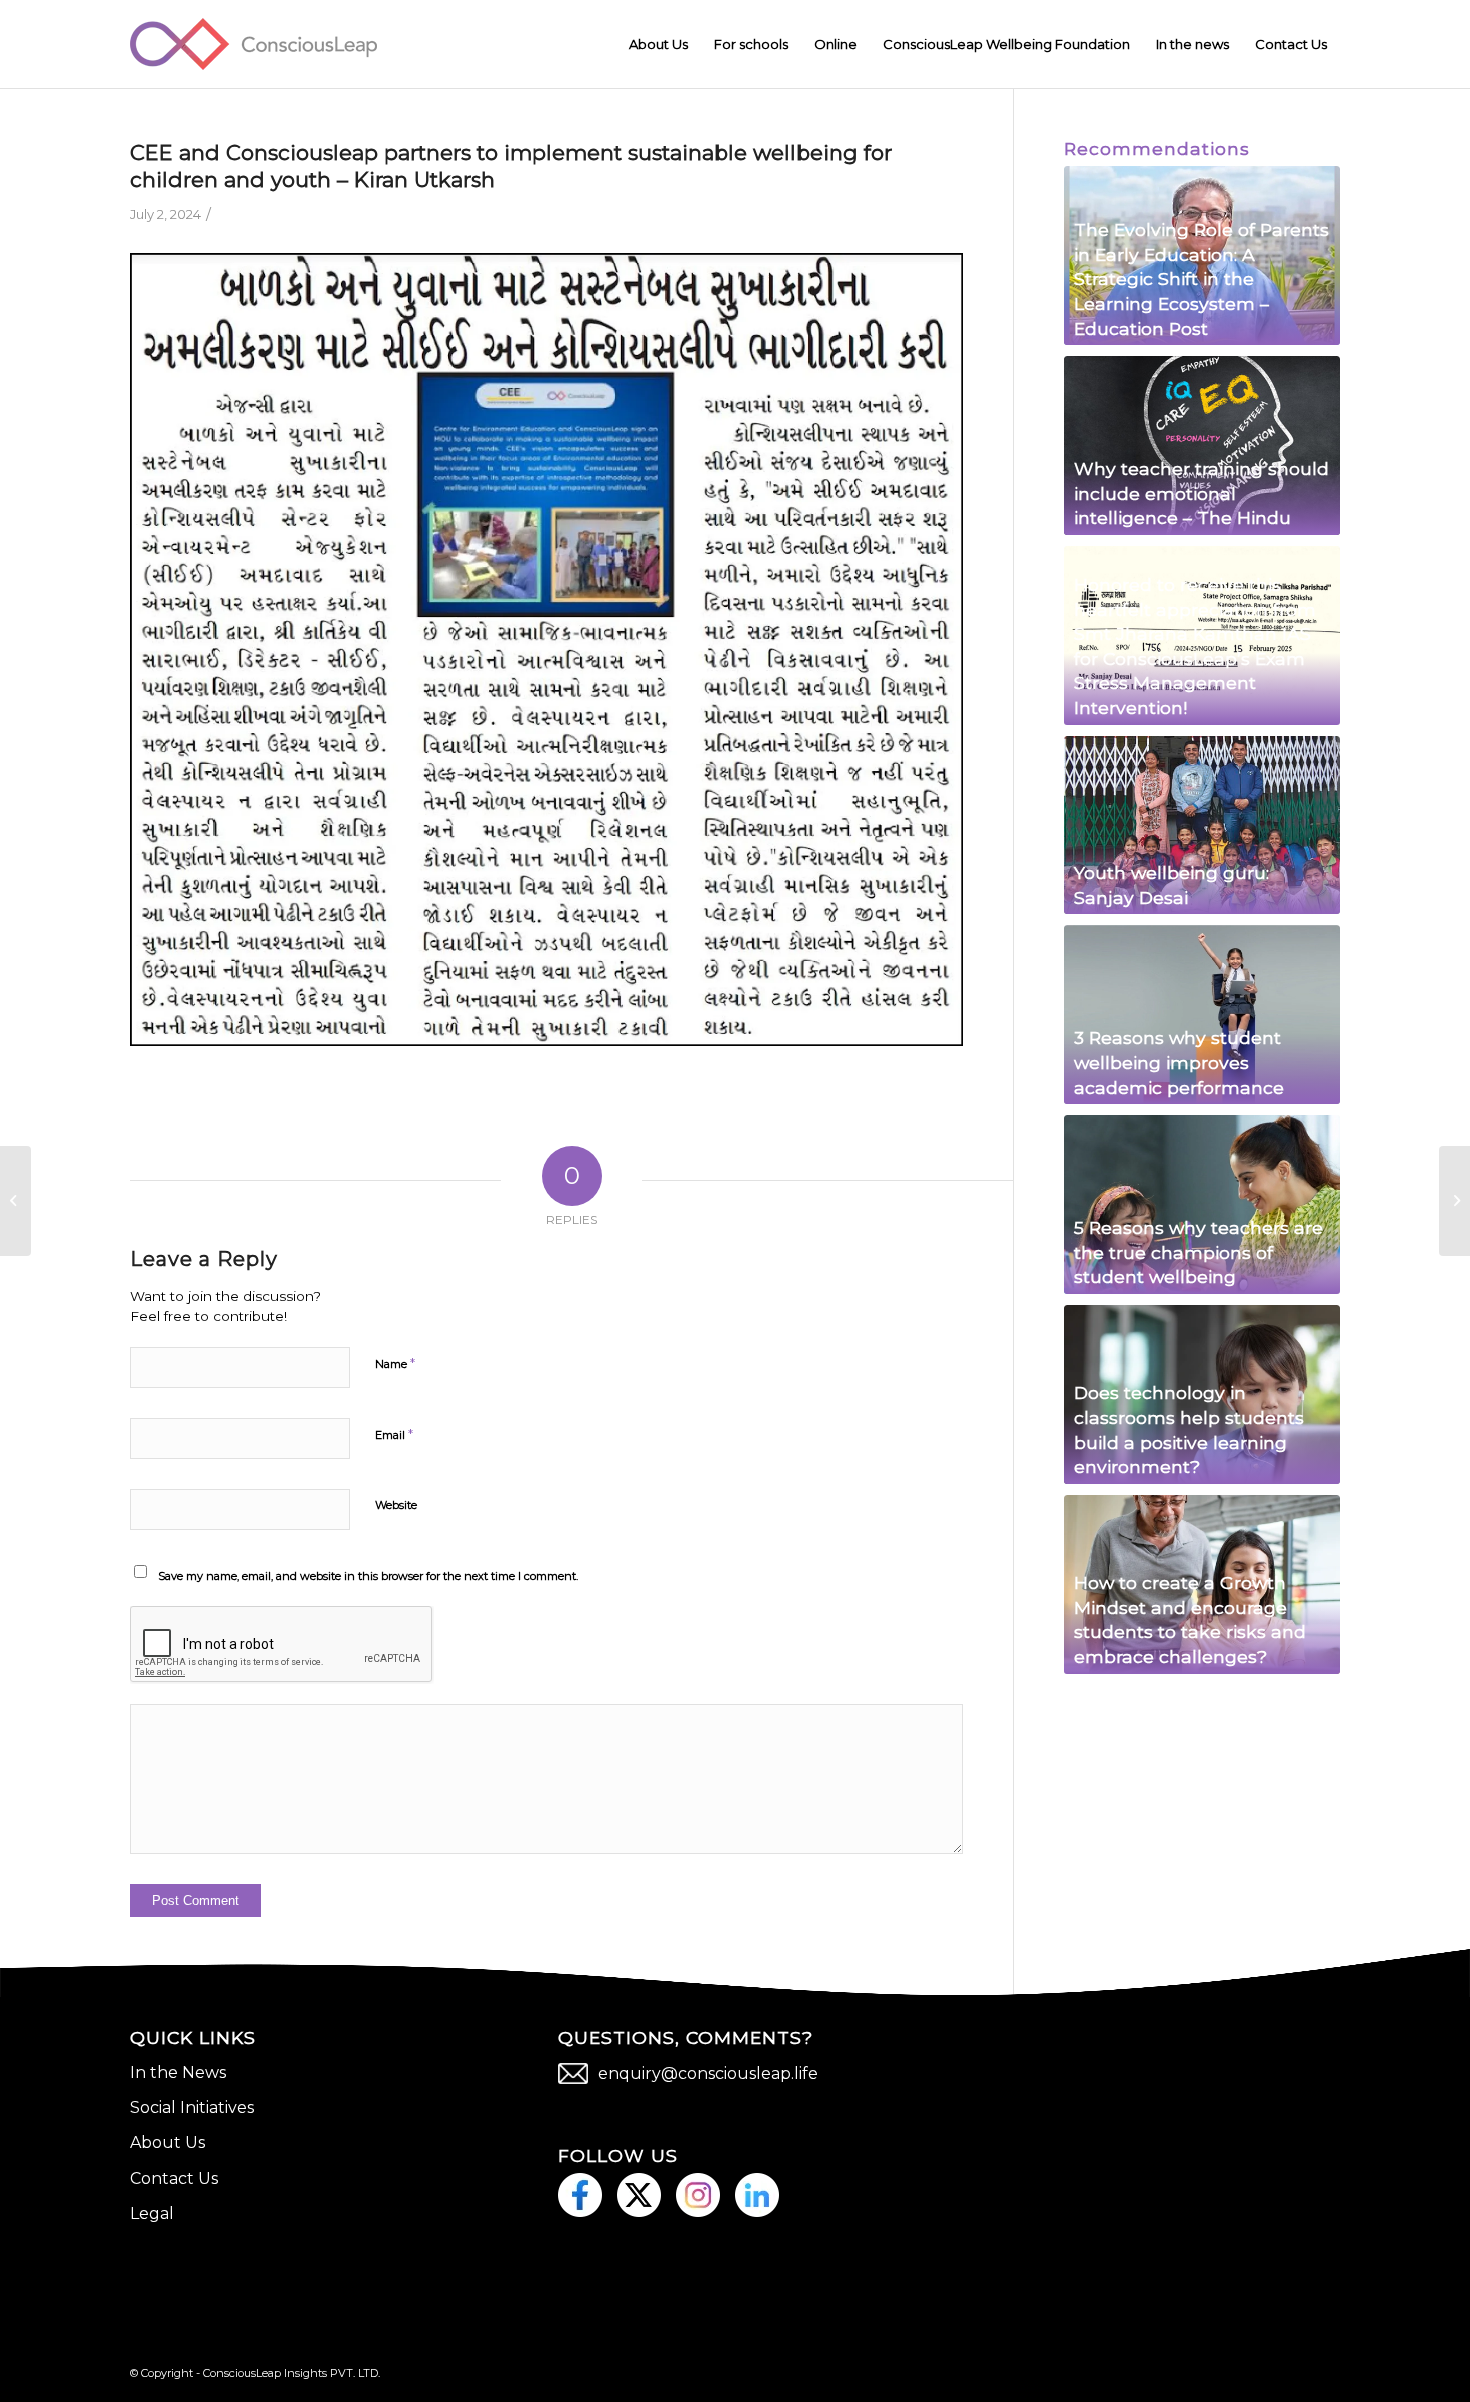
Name (395, 1363)
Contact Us (174, 2178)
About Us (167, 2142)
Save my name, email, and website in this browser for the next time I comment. (368, 1576)
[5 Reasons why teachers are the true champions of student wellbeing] (1202, 1204)
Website (396, 1505)
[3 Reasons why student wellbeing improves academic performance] (1202, 1014)
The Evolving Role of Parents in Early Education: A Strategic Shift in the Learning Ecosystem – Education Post (1201, 279)
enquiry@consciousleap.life (708, 2073)
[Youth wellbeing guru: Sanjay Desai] (1202, 825)
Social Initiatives (192, 2107)
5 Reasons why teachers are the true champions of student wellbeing (1198, 1252)
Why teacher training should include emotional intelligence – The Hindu (1201, 493)
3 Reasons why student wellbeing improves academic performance (1179, 1062)
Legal (152, 2213)
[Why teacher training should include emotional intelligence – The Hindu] (1202, 445)
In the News (178, 2072)
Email (394, 1434)
